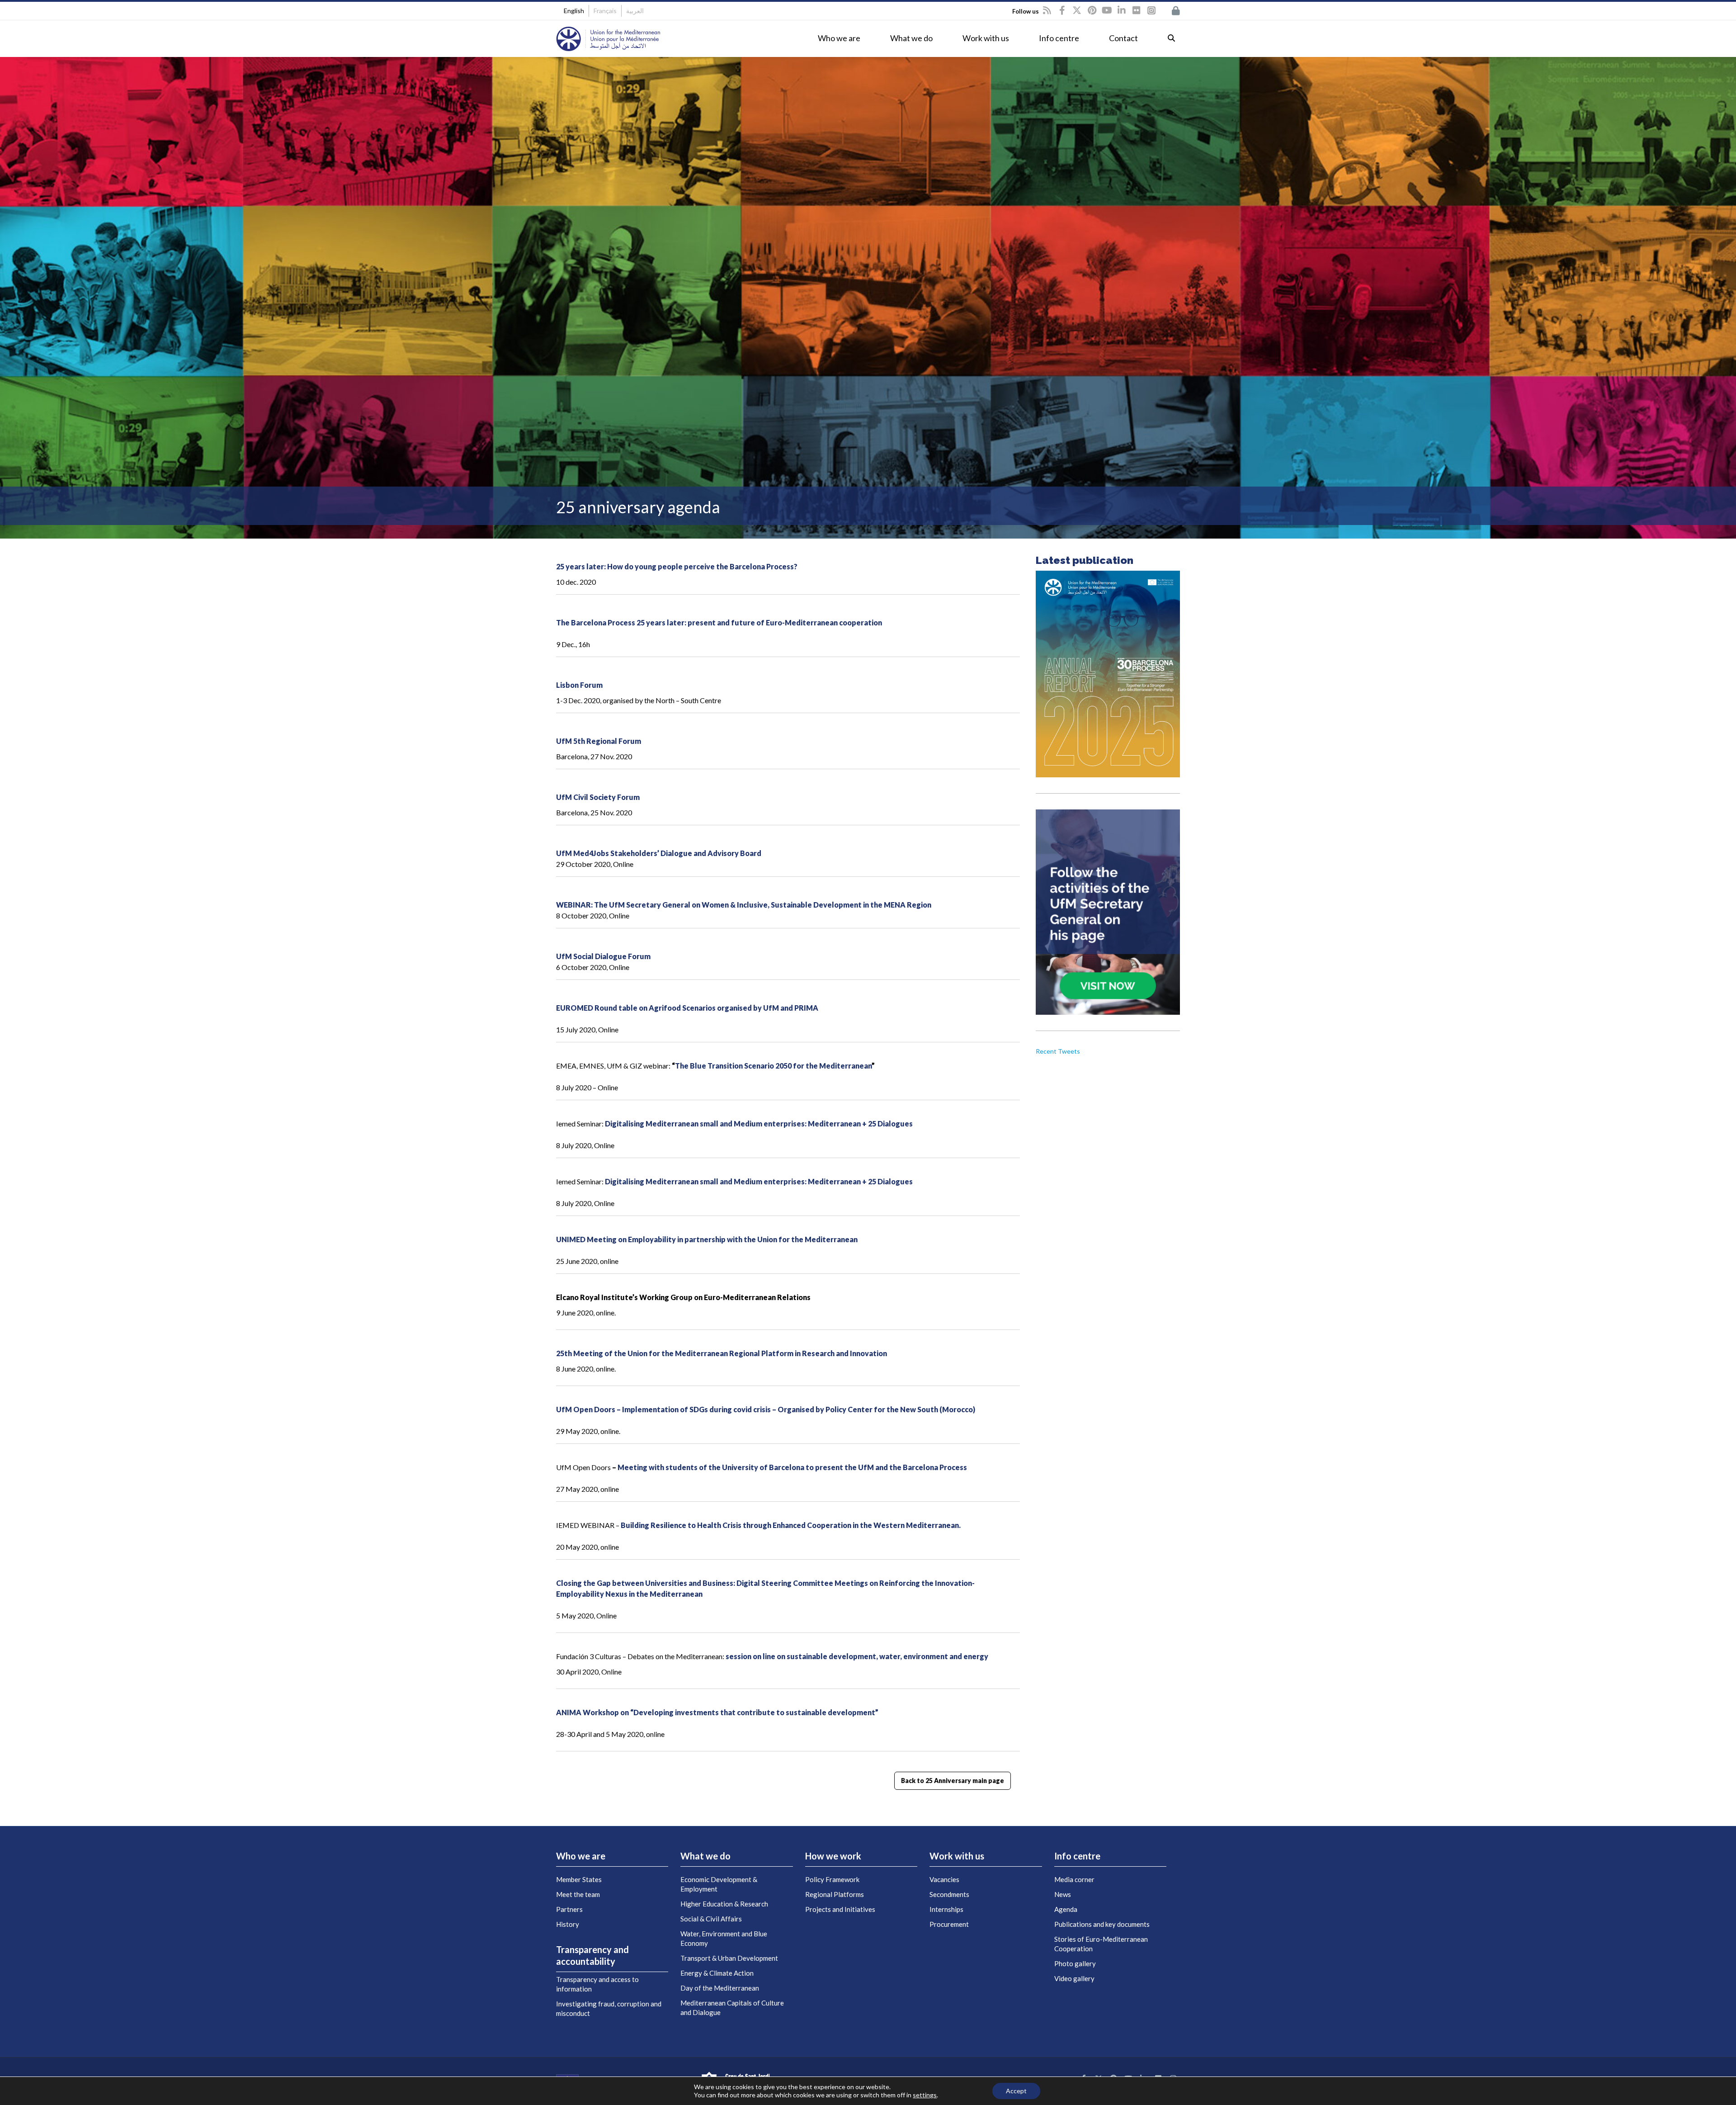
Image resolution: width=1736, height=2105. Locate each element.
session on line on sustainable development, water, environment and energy (857, 1656)
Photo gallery (1075, 1963)
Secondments (949, 1894)
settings (925, 2095)
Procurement (949, 1924)
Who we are (839, 38)
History (568, 1924)
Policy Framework (832, 1879)
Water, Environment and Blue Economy (724, 1938)
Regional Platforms (835, 1894)
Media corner (1074, 1879)
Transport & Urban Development (729, 1958)
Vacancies (944, 1879)
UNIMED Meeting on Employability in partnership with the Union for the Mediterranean (707, 1239)
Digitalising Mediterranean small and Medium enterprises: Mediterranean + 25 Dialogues (759, 1123)
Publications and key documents (1102, 1924)
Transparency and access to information (597, 1984)
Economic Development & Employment (719, 1884)
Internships (946, 1909)
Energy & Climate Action (717, 1973)
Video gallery (1074, 1978)
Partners (569, 1909)
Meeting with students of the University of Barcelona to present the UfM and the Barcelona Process (792, 1467)
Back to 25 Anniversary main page (953, 1781)
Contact (1123, 38)
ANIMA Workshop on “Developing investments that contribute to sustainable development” (717, 1712)
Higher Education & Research (724, 1904)
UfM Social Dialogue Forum (603, 956)
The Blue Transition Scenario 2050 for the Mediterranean (773, 1066)
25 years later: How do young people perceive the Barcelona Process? (677, 566)
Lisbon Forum (579, 685)
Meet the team (578, 1894)
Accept (1016, 2091)
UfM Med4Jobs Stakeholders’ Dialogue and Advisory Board (659, 853)
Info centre (1059, 38)
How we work (833, 1856)
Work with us (986, 38)
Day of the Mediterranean (720, 1988)
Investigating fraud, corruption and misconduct (609, 2008)
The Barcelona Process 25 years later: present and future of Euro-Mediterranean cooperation (719, 622)
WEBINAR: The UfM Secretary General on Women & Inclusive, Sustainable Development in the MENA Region (744, 905)
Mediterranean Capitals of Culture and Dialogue (732, 2008)
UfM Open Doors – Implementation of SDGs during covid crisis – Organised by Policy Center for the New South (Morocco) (766, 1409)
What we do (911, 38)
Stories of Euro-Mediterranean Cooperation (1101, 1944)
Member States (579, 1879)
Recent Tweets (1058, 1051)
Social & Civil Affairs (711, 1919)
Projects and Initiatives (840, 1909)
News (1063, 1894)
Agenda (1066, 1909)
